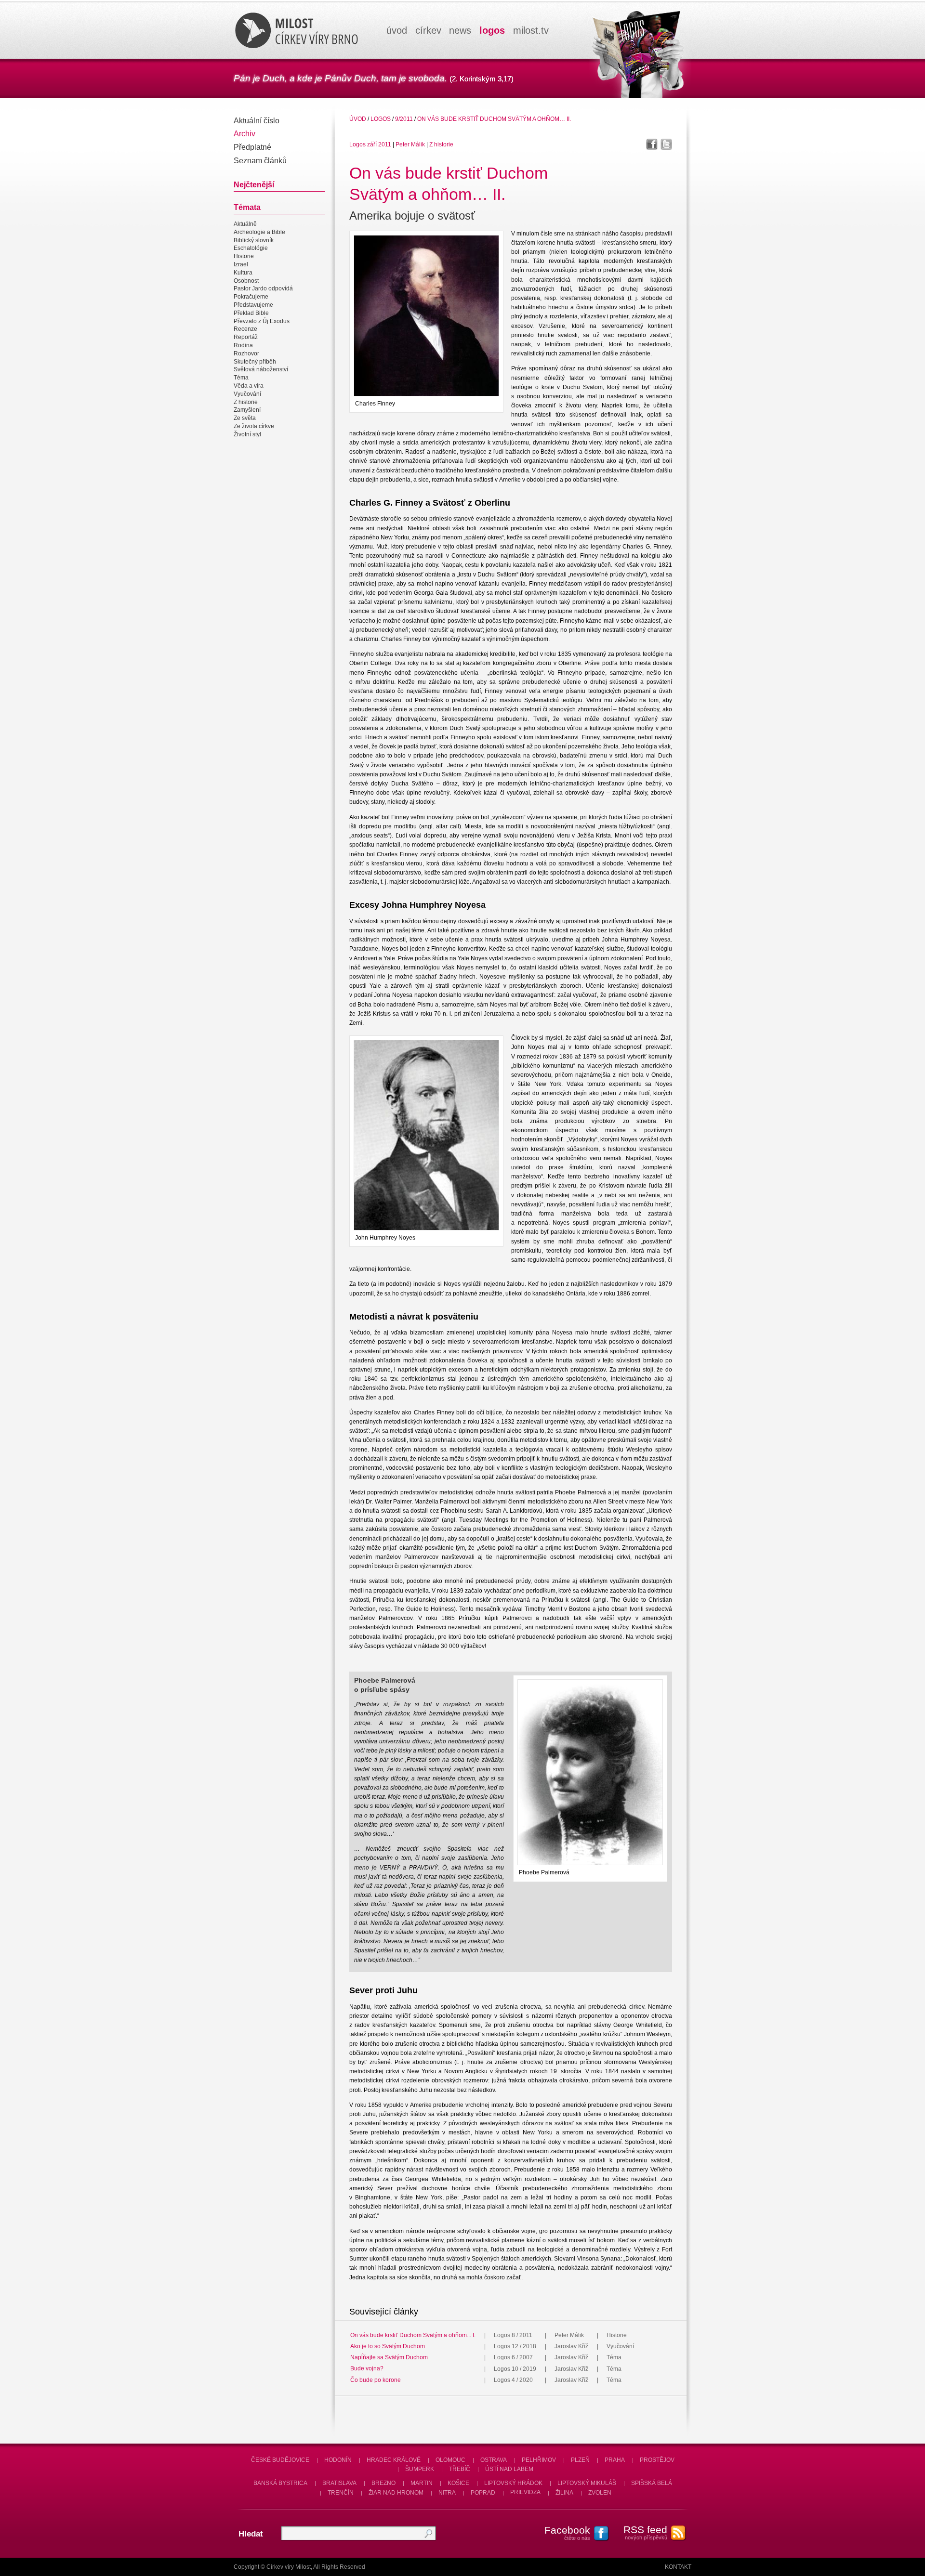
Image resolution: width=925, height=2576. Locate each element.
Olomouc (450, 2460)
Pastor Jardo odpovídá (263, 289)
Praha (615, 2460)
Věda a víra (249, 386)
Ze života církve (254, 426)
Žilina (564, 2493)
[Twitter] (666, 144)
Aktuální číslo (257, 121)
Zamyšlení (247, 410)
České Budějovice (280, 2460)
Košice (458, 2483)
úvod (397, 30)
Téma (241, 378)
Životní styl (247, 434)
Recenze (245, 329)
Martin (422, 2483)
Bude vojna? (367, 2369)
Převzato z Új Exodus (262, 321)
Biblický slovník (254, 240)
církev (428, 30)
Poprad (483, 2493)
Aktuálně (245, 224)
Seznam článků (260, 161)
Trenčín (341, 2493)
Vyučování (247, 394)
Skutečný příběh (255, 362)
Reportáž (246, 337)
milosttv (531, 30)
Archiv (244, 134)
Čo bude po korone (376, 2380)
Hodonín (338, 2460)
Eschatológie (251, 248)
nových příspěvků (645, 2532)
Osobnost (246, 281)
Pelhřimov (539, 2460)
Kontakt (678, 2567)
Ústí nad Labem (509, 2469)
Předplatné (252, 147)
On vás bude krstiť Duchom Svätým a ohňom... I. (413, 2335)
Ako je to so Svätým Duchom (388, 2346)
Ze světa (245, 418)
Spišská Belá (652, 2483)
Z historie (246, 402)
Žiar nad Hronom (396, 2493)
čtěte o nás (567, 2533)
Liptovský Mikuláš (587, 2483)
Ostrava (494, 2460)
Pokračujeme (251, 297)
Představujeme (253, 305)
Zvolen (600, 2493)
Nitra (447, 2493)
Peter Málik (410, 144)
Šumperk (420, 2469)
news (460, 30)
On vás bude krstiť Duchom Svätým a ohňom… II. (494, 119)
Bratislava (339, 2483)
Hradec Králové (394, 2460)
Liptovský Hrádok (513, 2483)
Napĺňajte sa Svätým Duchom (389, 2357)
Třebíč (460, 2469)
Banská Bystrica (280, 2483)
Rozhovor (246, 353)
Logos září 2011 (370, 144)
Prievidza (525, 2493)
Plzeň (580, 2460)
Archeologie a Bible (259, 232)
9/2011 (404, 119)
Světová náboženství (261, 370)
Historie (244, 256)
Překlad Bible (251, 313)
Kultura (243, 273)
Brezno (383, 2483)
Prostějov (657, 2460)
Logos (381, 119)
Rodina (243, 345)
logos (492, 30)
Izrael (241, 264)
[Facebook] (652, 144)
